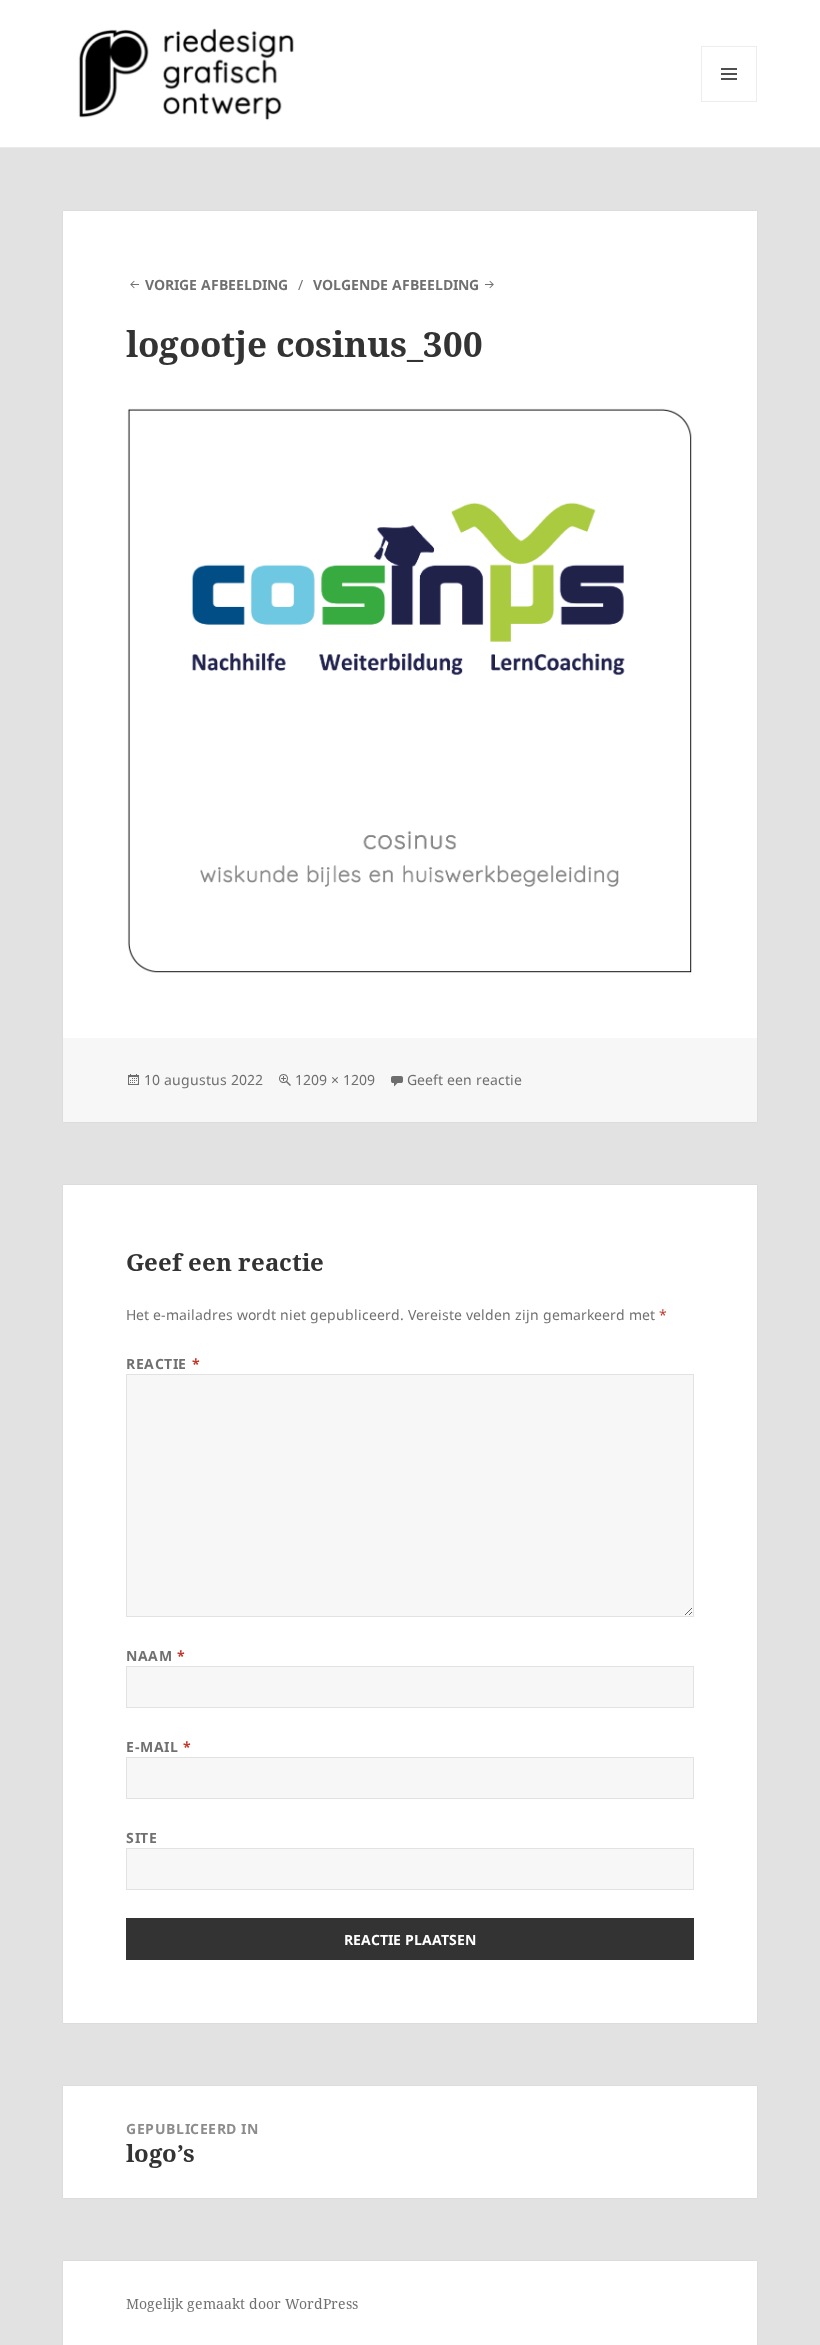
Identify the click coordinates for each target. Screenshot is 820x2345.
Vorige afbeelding (216, 284)
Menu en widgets (729, 101)
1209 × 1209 (335, 1079)
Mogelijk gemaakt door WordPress (242, 2303)
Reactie (163, 1363)
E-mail (158, 1746)
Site (141, 1837)
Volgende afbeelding (396, 284)
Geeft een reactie (464, 1079)
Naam (155, 1655)
